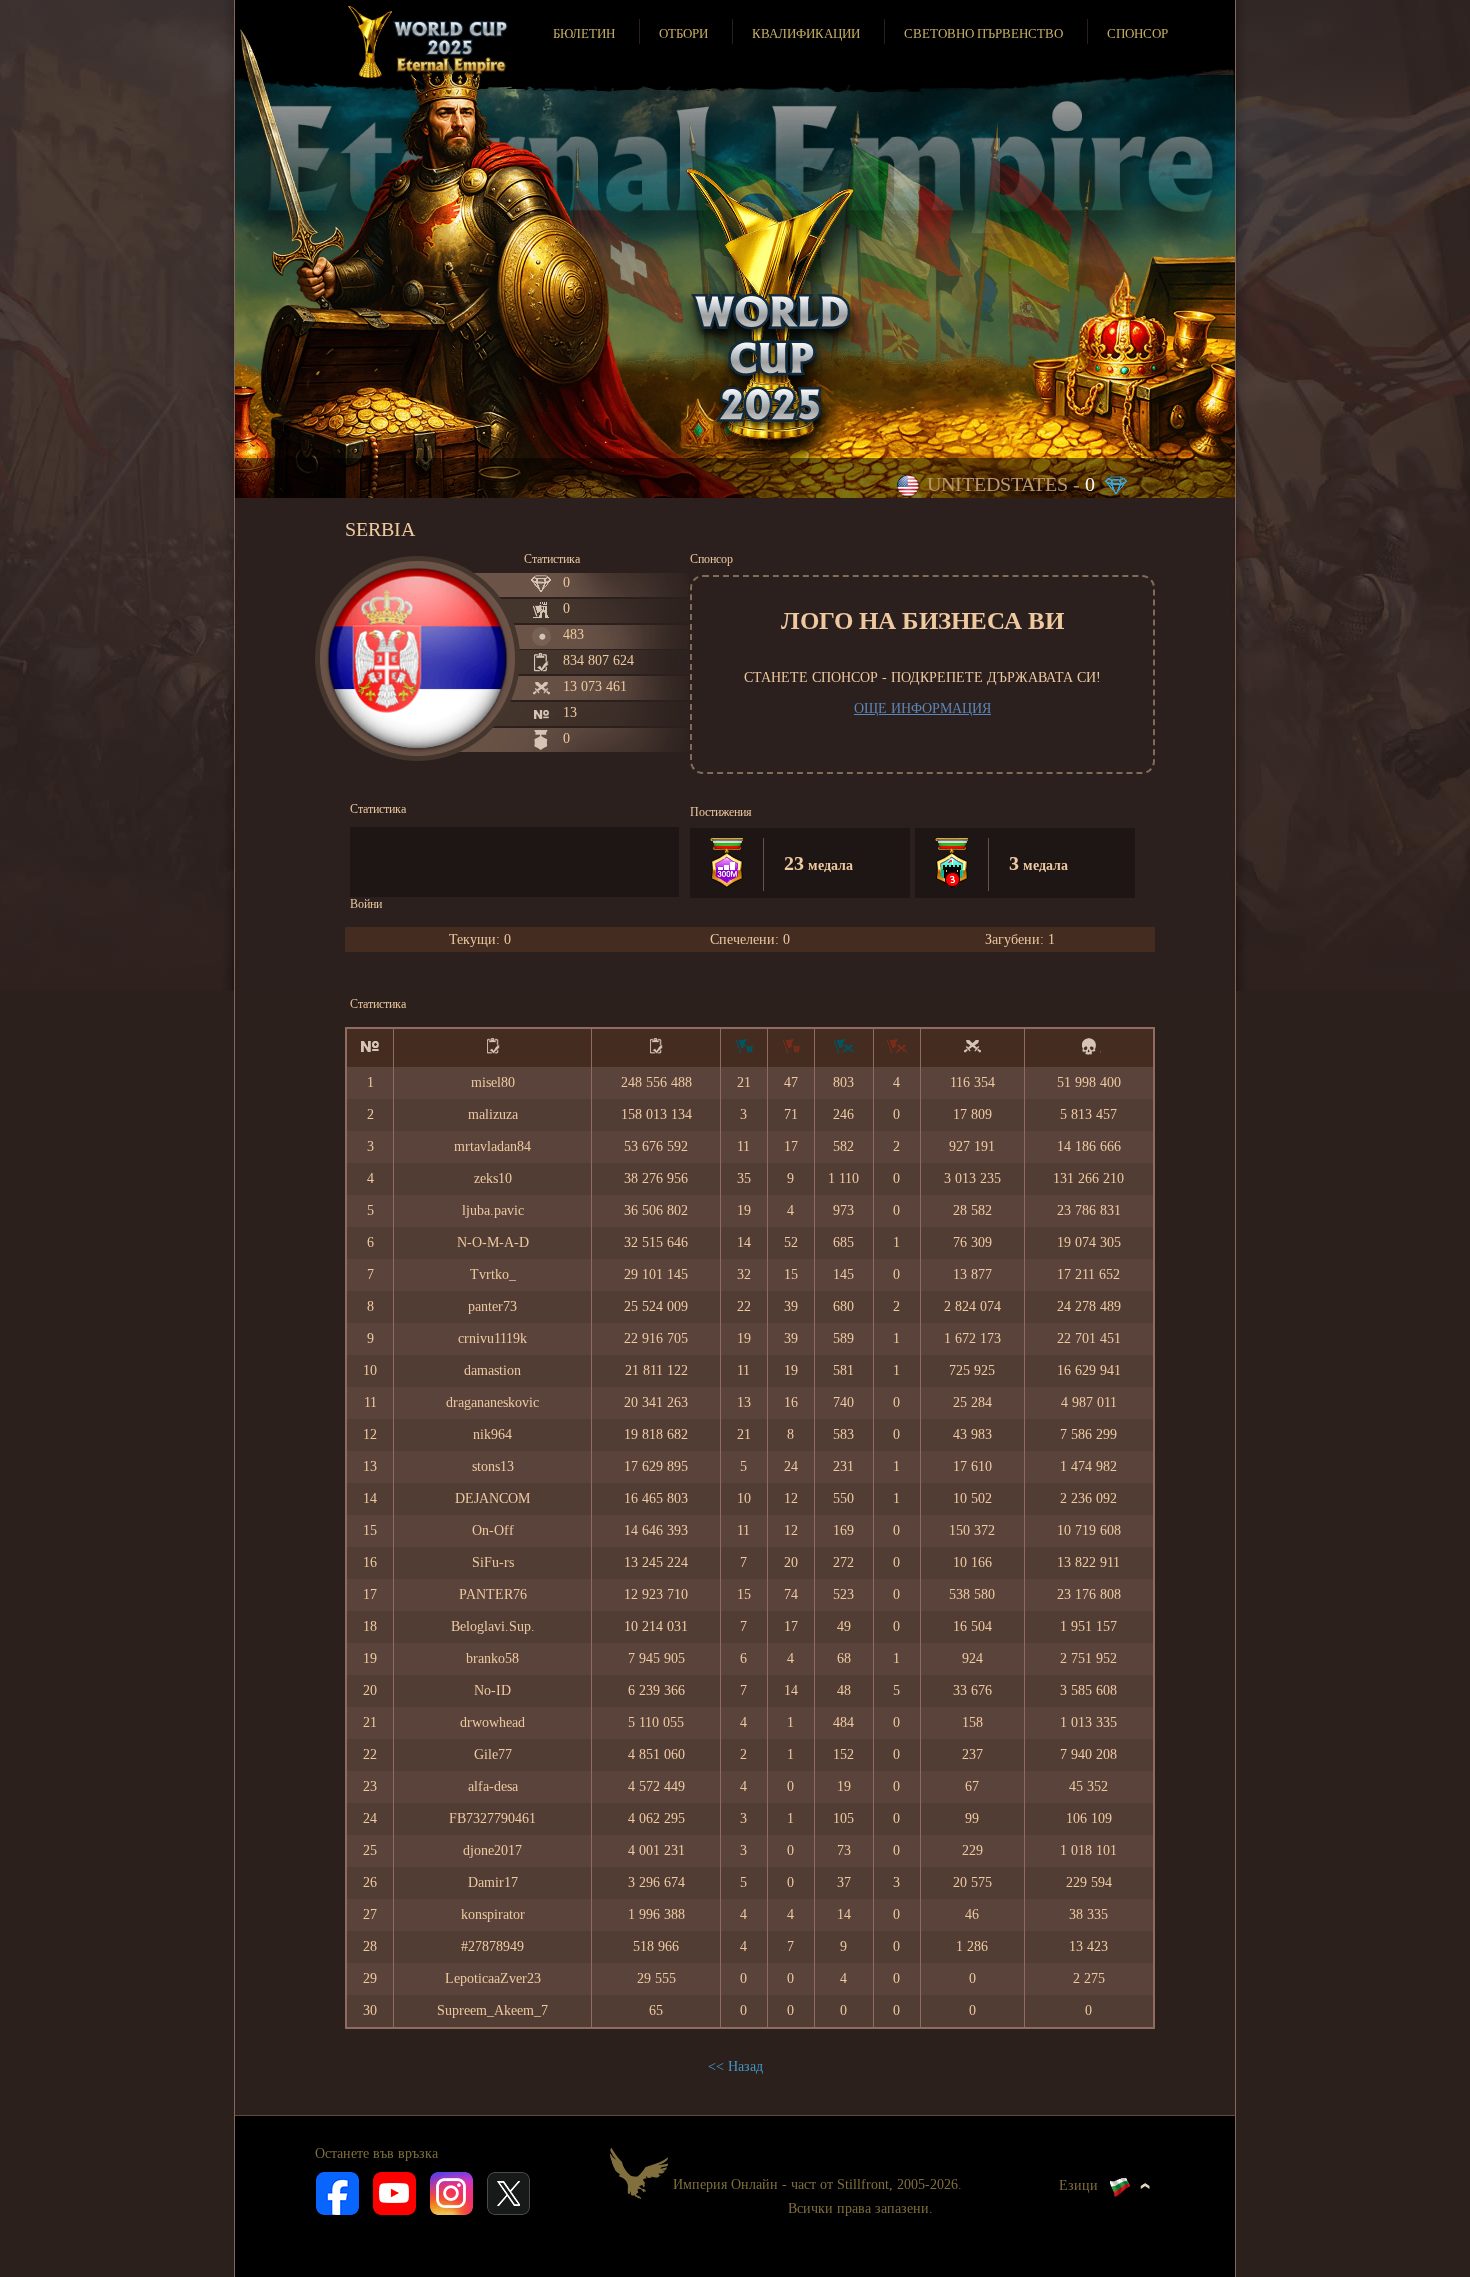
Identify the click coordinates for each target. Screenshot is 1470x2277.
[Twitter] (508, 2192)
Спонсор (1137, 33)
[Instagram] (451, 2192)
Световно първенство (983, 33)
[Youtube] (394, 2192)
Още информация (922, 708)
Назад (745, 2066)
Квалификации (806, 33)
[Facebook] (337, 2192)
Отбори (683, 33)
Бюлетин (584, 33)
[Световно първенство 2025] (430, 42)
